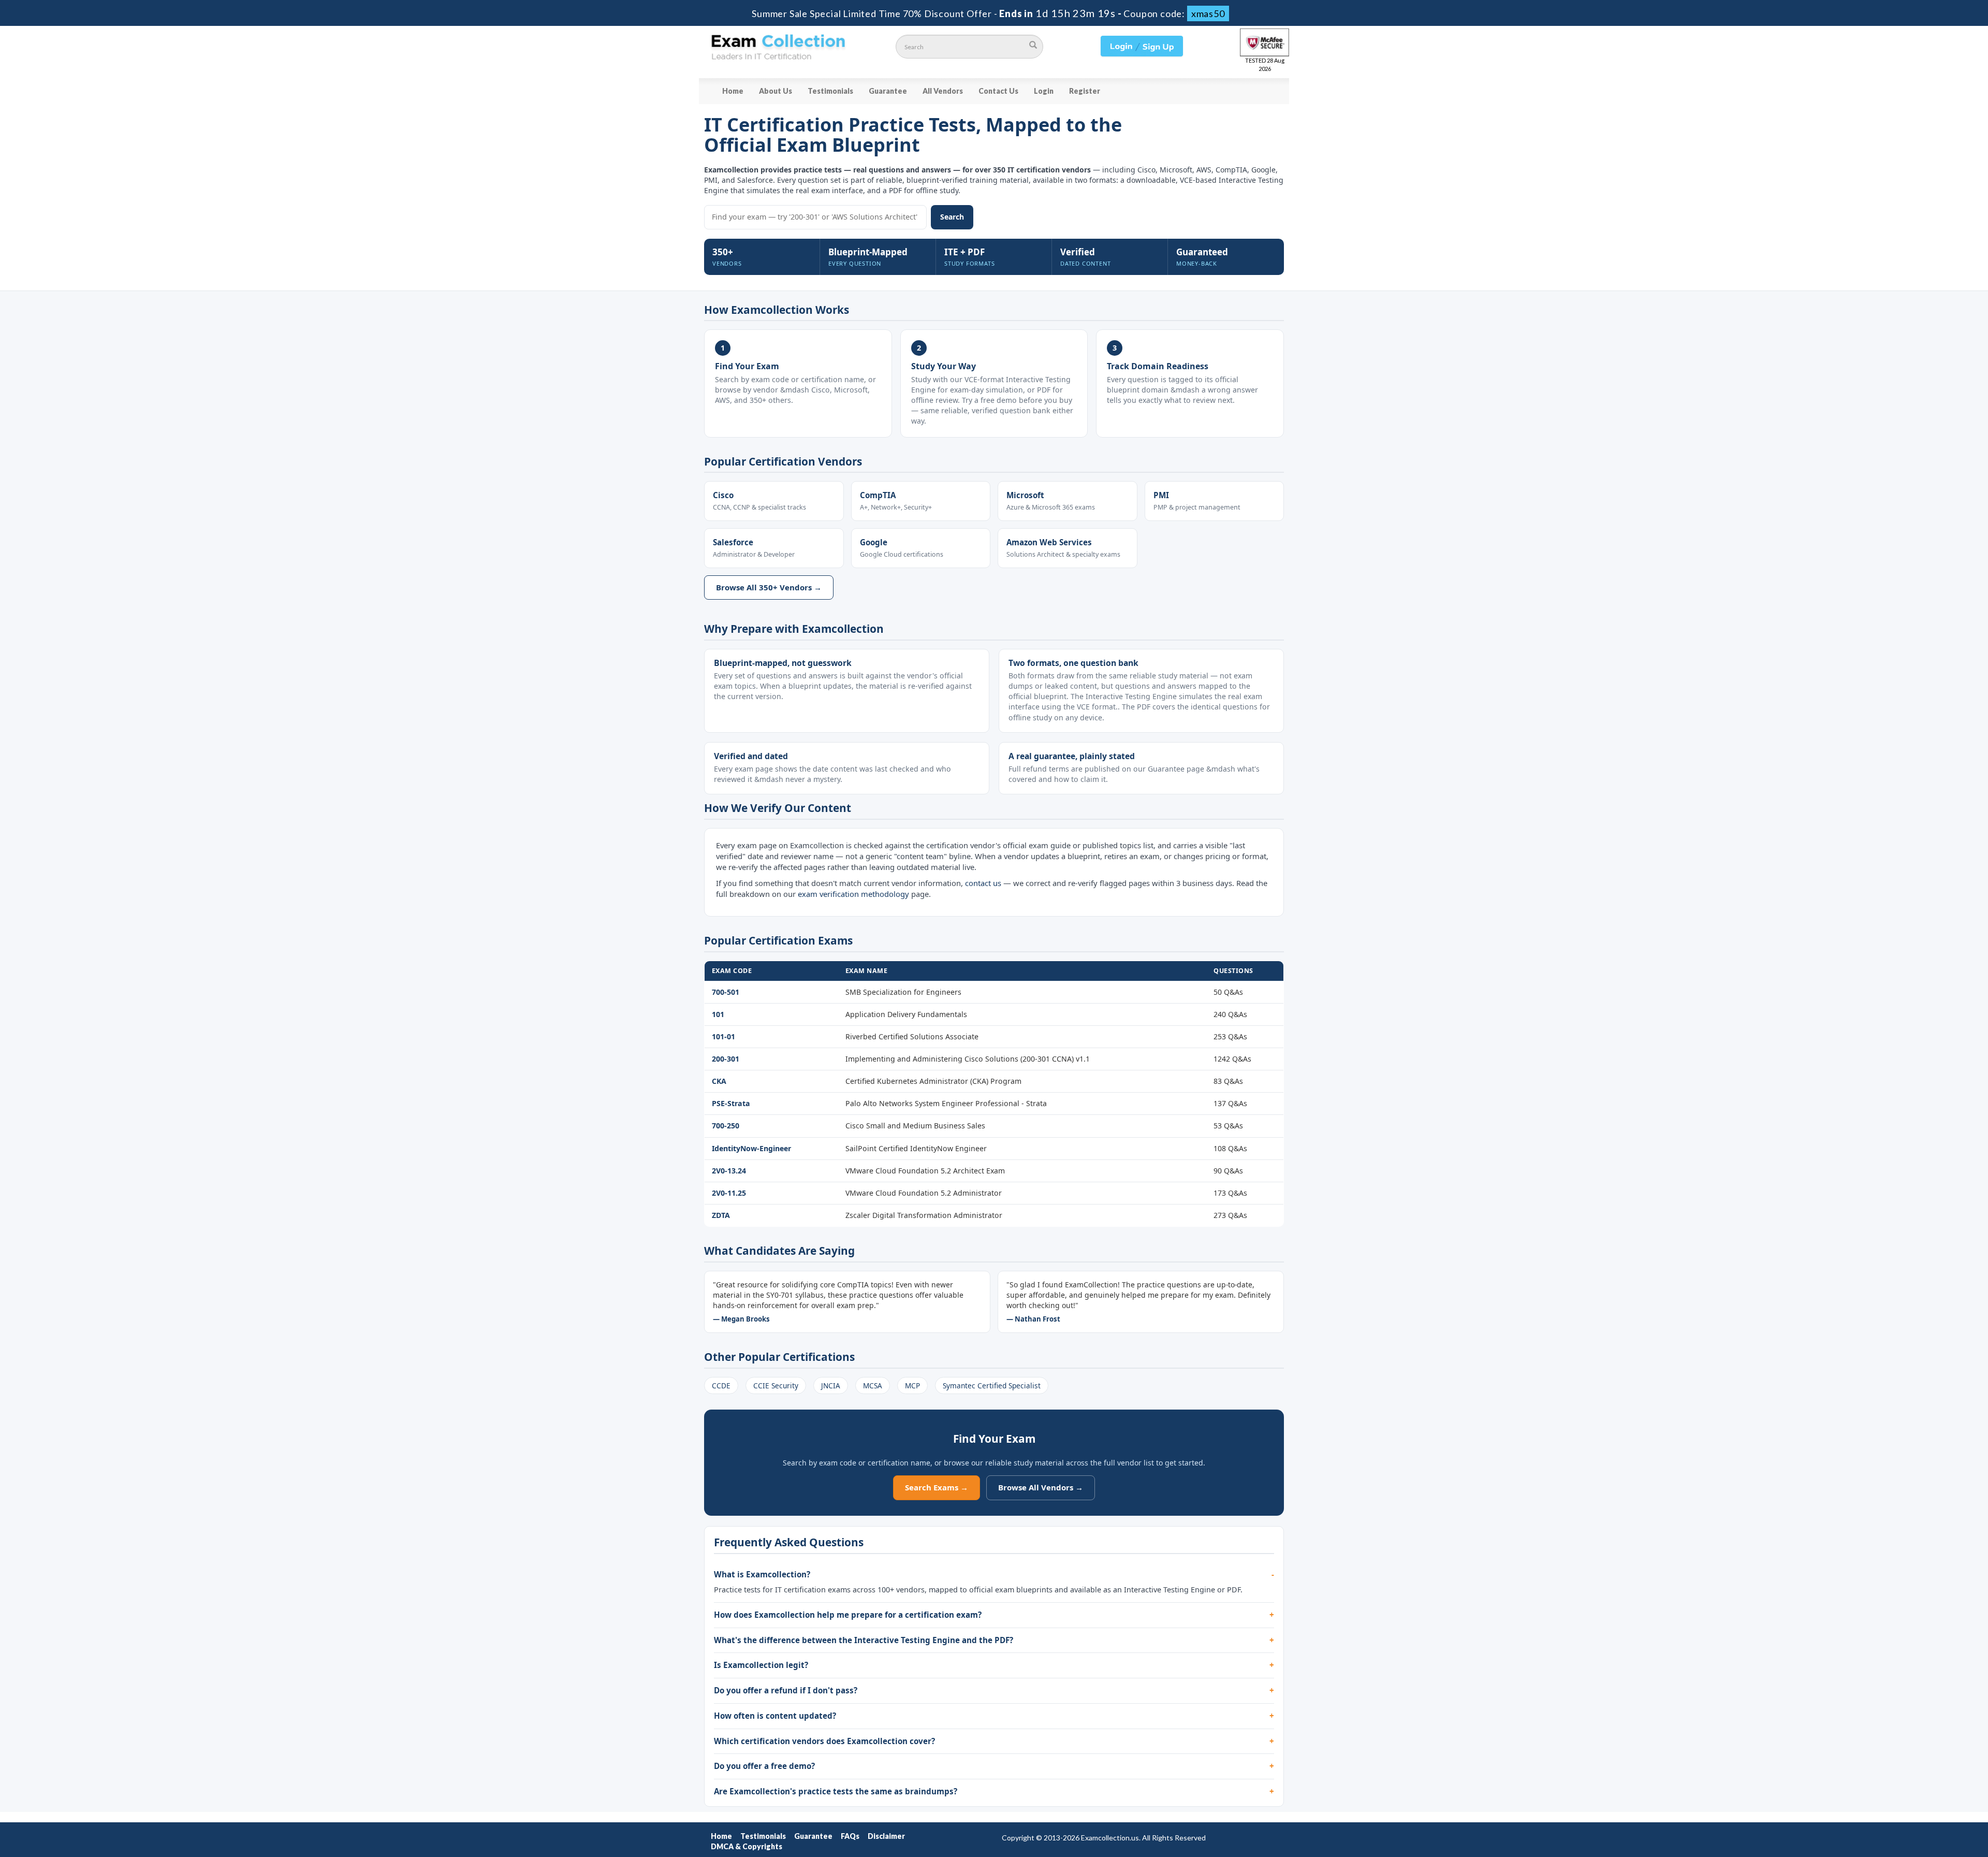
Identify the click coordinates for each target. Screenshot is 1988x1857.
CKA (719, 1081)
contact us (983, 883)
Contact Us (998, 91)
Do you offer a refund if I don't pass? (786, 1690)
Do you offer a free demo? (764, 1766)
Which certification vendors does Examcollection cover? (824, 1741)
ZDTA (721, 1215)
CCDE (721, 1386)
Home (733, 91)
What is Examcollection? (762, 1574)
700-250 (726, 1126)
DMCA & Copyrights (747, 1846)
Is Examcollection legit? (761, 1665)
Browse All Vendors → (1041, 1487)
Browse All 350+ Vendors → (769, 587)
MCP (912, 1386)
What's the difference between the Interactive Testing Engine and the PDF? (864, 1640)
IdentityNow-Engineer (751, 1148)
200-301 (726, 1059)
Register (1085, 91)
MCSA (873, 1386)
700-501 (726, 992)
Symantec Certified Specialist (992, 1386)
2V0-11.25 (729, 1193)
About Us (776, 91)
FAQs (850, 1836)
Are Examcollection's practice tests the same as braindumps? (836, 1791)
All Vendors (943, 91)
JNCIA (831, 1386)
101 (718, 1014)
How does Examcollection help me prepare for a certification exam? (848, 1615)
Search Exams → (937, 1487)
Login (1044, 91)
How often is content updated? (775, 1716)
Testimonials (830, 91)
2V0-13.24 (729, 1171)
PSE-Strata (731, 1103)
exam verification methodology (853, 894)
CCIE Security (776, 1386)
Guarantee (888, 91)
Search (952, 217)
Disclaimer (886, 1836)
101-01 (723, 1036)
